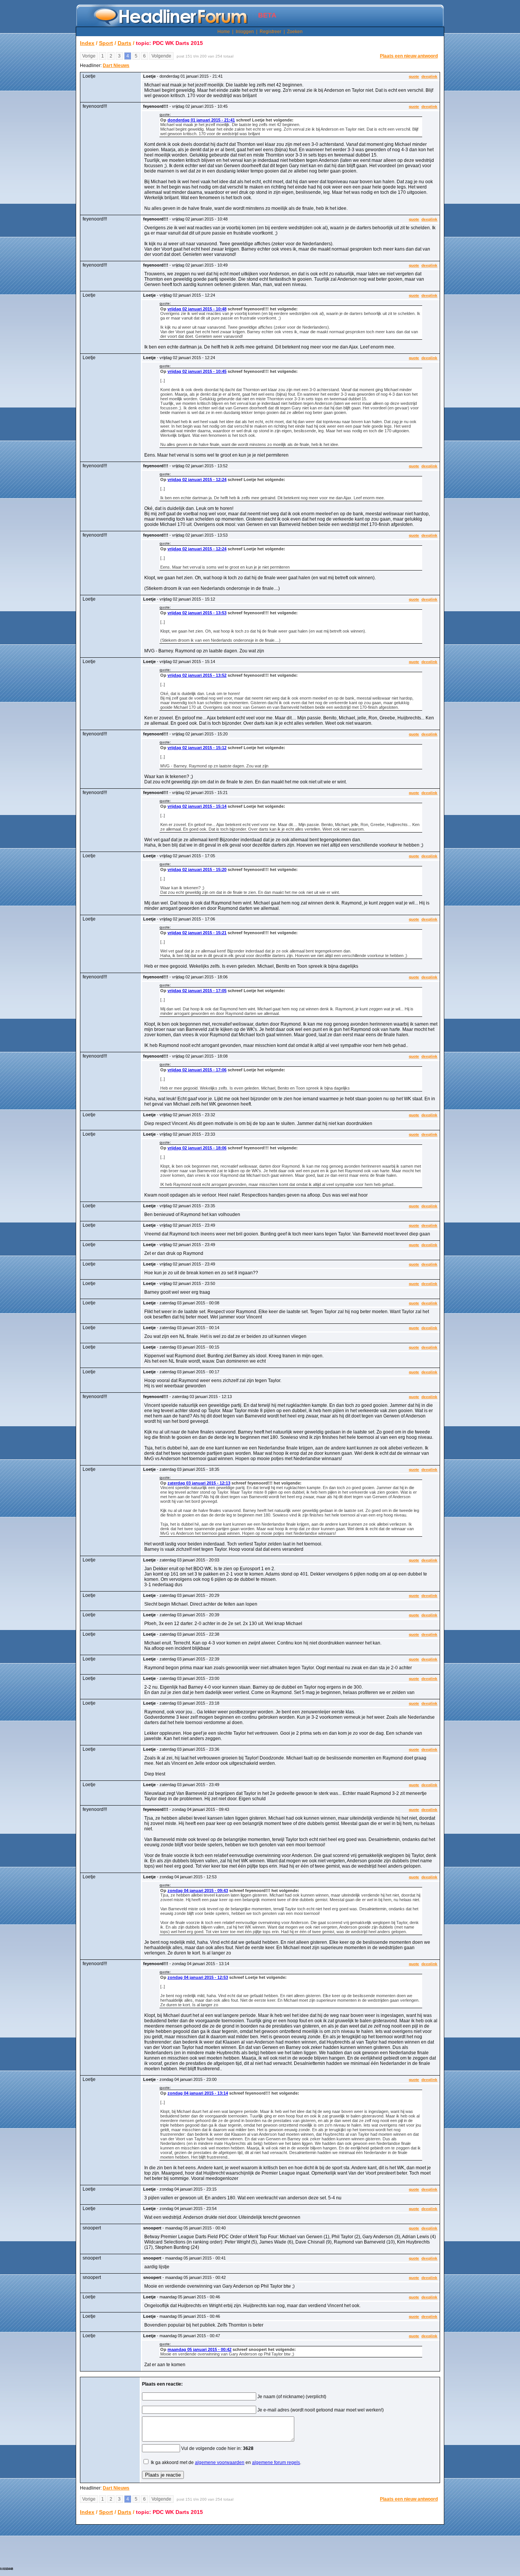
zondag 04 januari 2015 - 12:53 (198, 1977)
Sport (106, 43)
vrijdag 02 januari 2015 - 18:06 (197, 1148)
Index (87, 43)
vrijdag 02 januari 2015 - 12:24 (197, 479)
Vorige (89, 56)
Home (224, 32)
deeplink (429, 76)
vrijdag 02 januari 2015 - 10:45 (197, 371)
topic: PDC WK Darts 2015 (169, 43)
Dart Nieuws (116, 66)
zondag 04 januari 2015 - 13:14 (198, 2093)
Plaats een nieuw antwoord (409, 56)
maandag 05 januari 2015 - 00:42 (199, 2349)
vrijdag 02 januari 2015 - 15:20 (197, 869)
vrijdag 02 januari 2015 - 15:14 (197, 806)
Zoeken (295, 32)
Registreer (270, 32)
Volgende (161, 56)
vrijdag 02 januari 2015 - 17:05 (197, 991)
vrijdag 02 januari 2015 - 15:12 (197, 748)
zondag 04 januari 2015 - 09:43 (198, 1890)
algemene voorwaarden (220, 2463)
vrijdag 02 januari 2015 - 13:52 (197, 675)
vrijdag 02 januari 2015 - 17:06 (197, 1070)
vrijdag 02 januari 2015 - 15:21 (197, 933)
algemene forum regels (276, 2463)
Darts (124, 43)
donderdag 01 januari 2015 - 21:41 (201, 120)
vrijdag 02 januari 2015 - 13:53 (197, 613)
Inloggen (245, 32)
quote (414, 76)
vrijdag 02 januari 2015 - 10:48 (197, 309)
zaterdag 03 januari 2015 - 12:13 (199, 1483)
